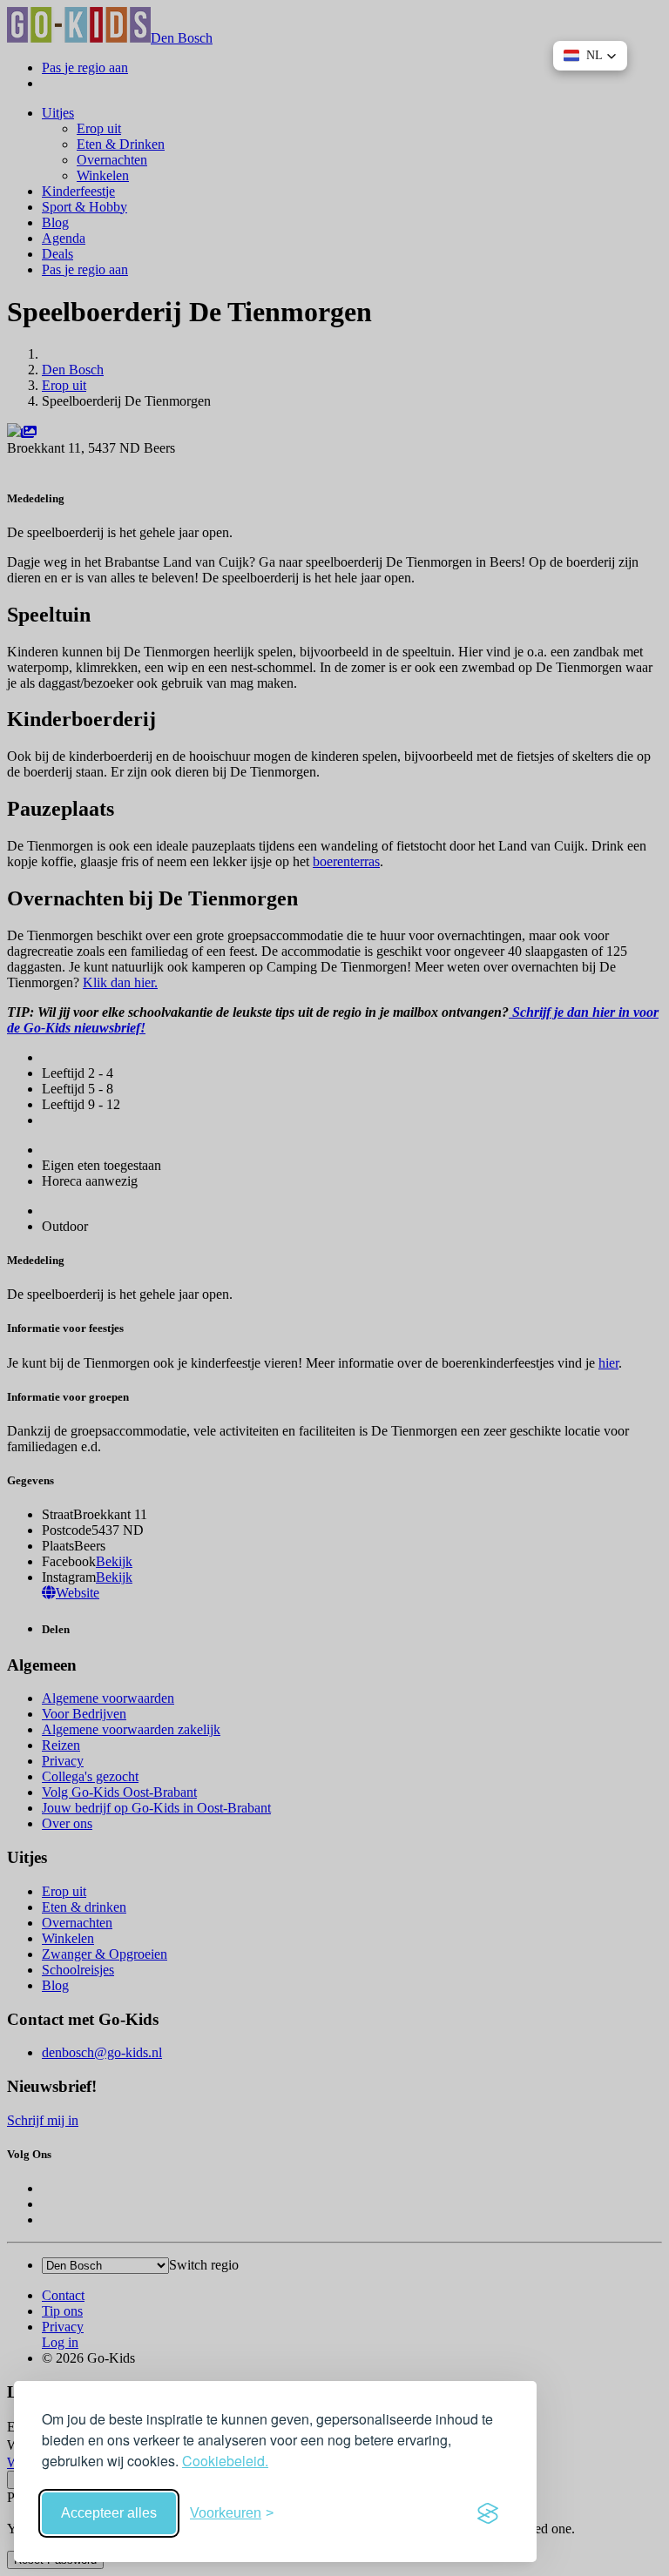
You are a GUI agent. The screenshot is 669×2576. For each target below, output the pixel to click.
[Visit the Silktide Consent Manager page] (488, 2513)
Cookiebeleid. (225, 2461)
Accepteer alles (109, 2513)
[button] (590, 56)
